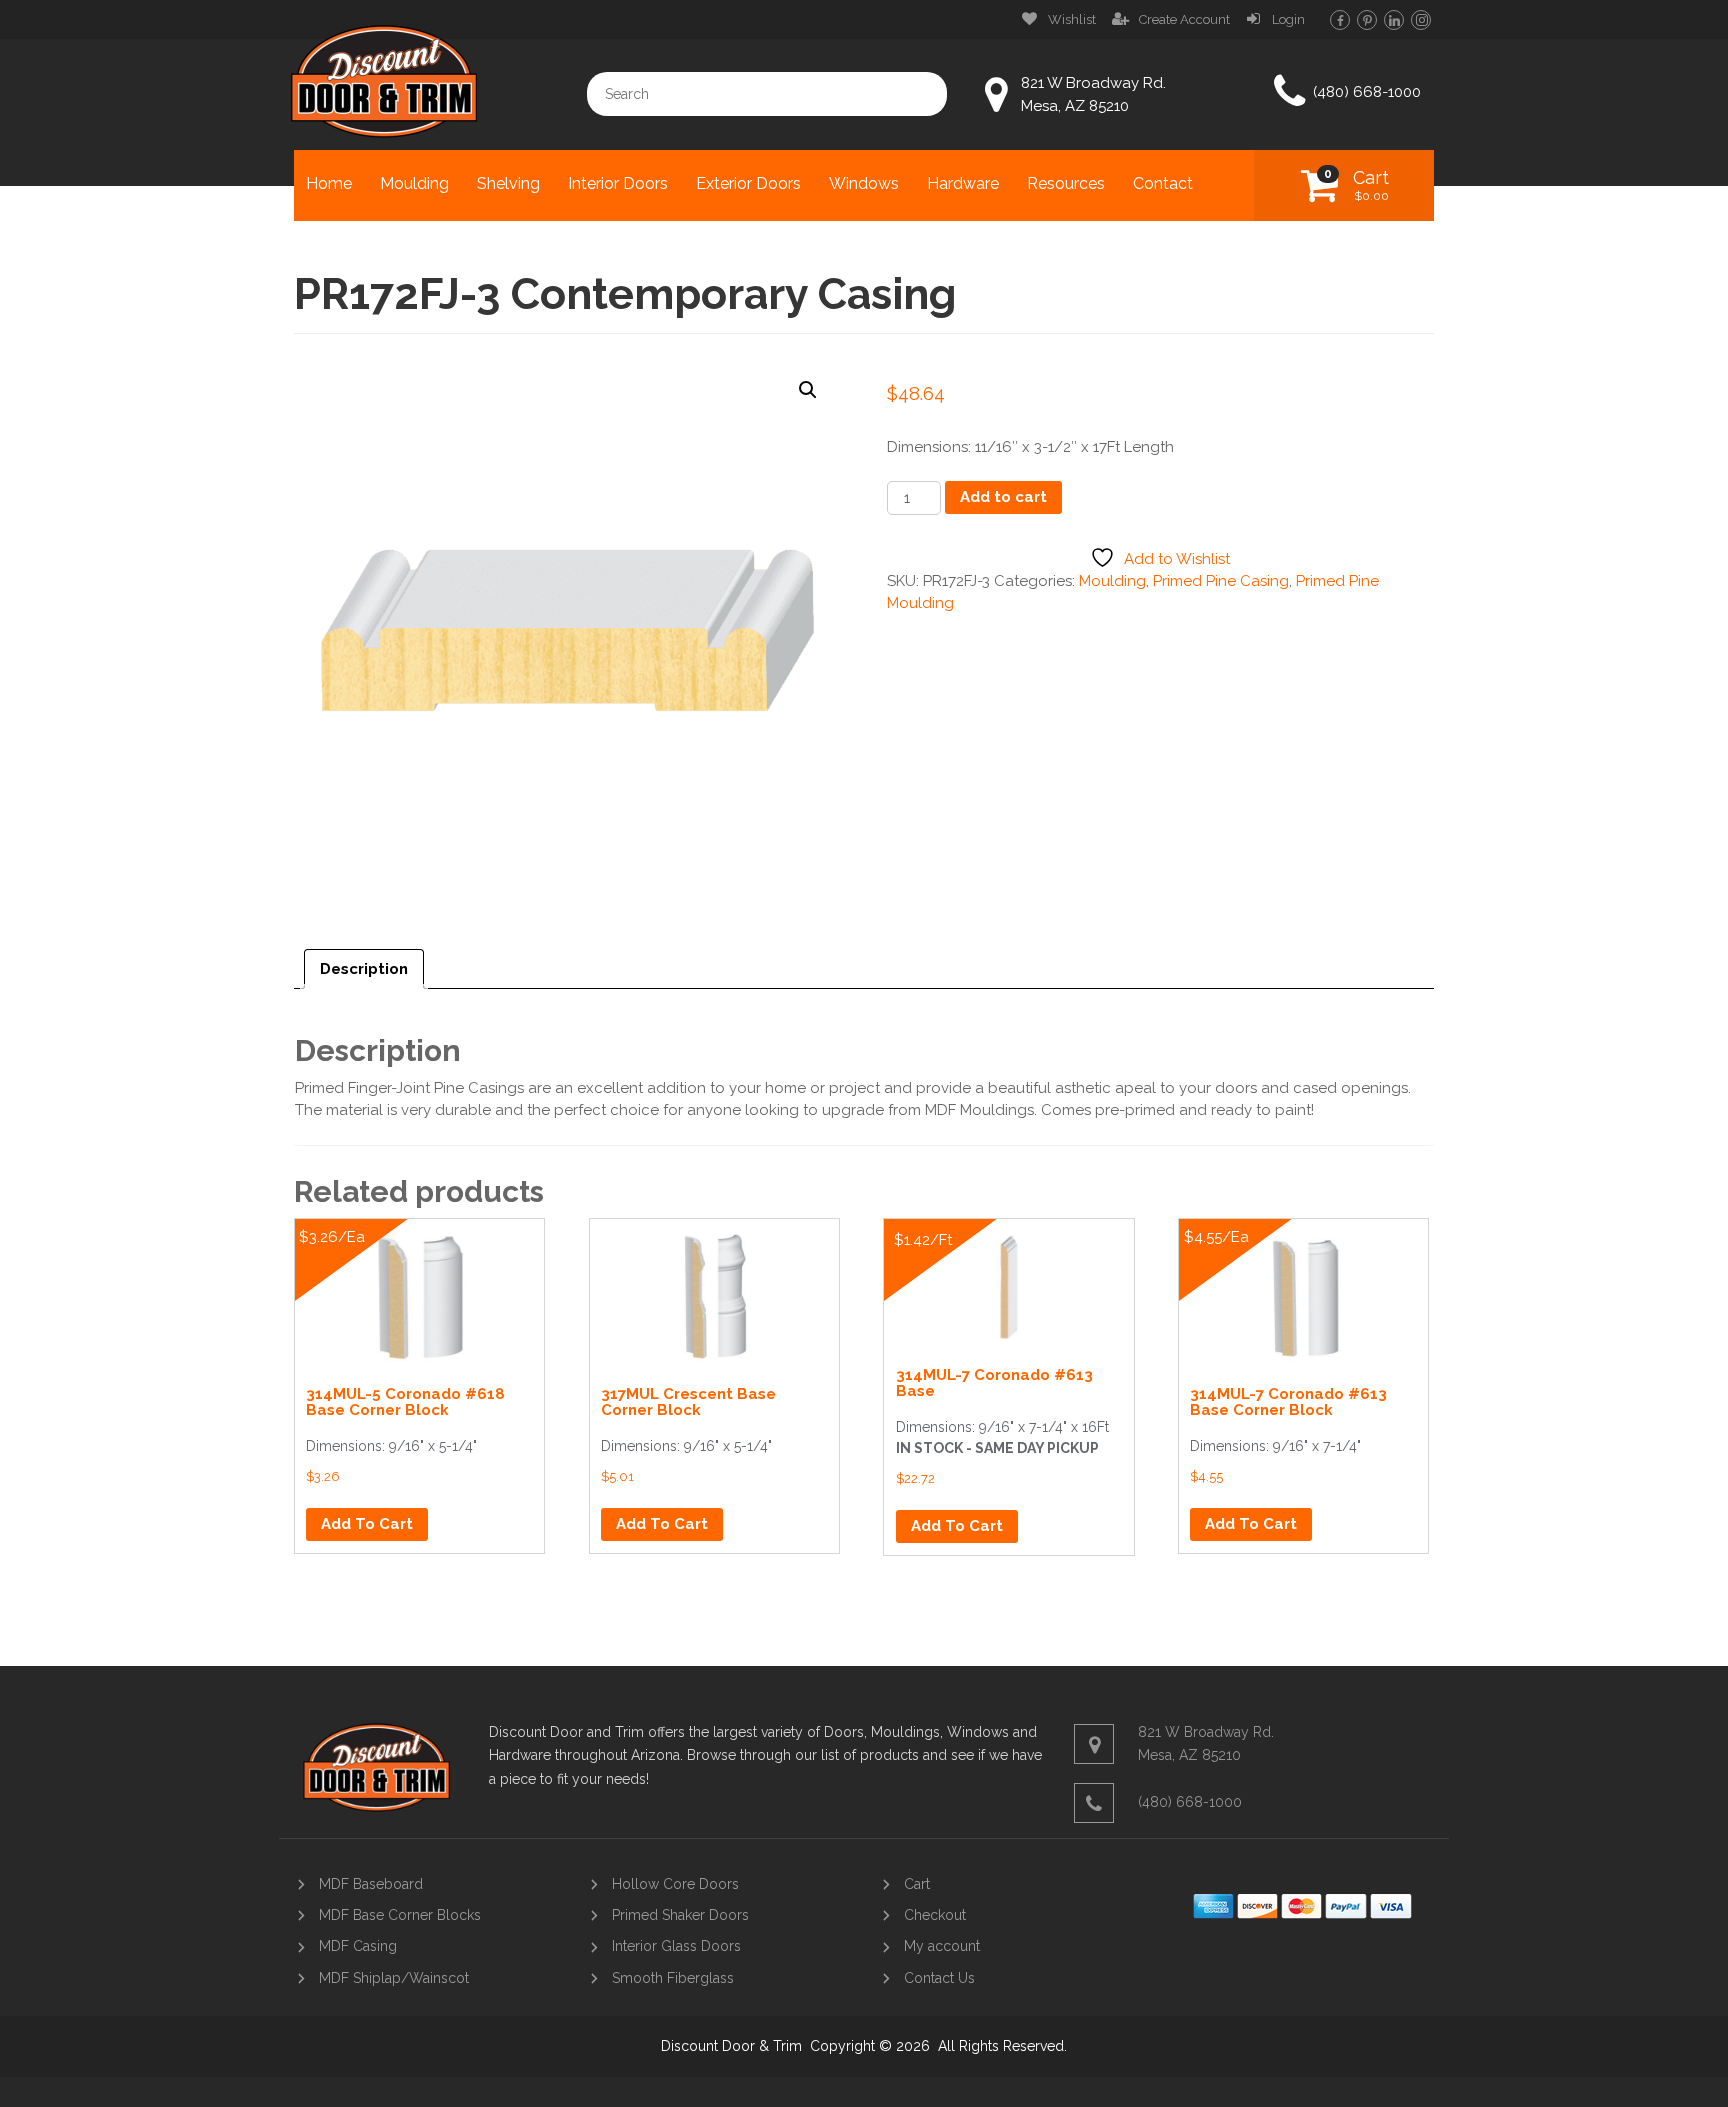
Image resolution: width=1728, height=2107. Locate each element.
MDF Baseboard (371, 1884)
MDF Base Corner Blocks (400, 1915)
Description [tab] (364, 969)
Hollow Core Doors (675, 1884)
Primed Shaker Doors (680, 1915)
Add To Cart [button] (367, 1524)
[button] (808, 390)
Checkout (935, 1915)
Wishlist (1072, 19)
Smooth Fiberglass (673, 1978)
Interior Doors (618, 183)
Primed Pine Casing (1221, 581)
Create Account (1184, 19)
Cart (1371, 185)
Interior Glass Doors (676, 1946)
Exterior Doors (748, 183)
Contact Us (939, 1978)
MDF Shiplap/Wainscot (394, 1978)
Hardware (963, 183)
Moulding (414, 183)
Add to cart (1003, 497)
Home (329, 183)
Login (1288, 19)
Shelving (508, 183)
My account (942, 1946)
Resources (1066, 183)
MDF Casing (358, 1946)
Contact (1163, 183)
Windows (864, 183)
